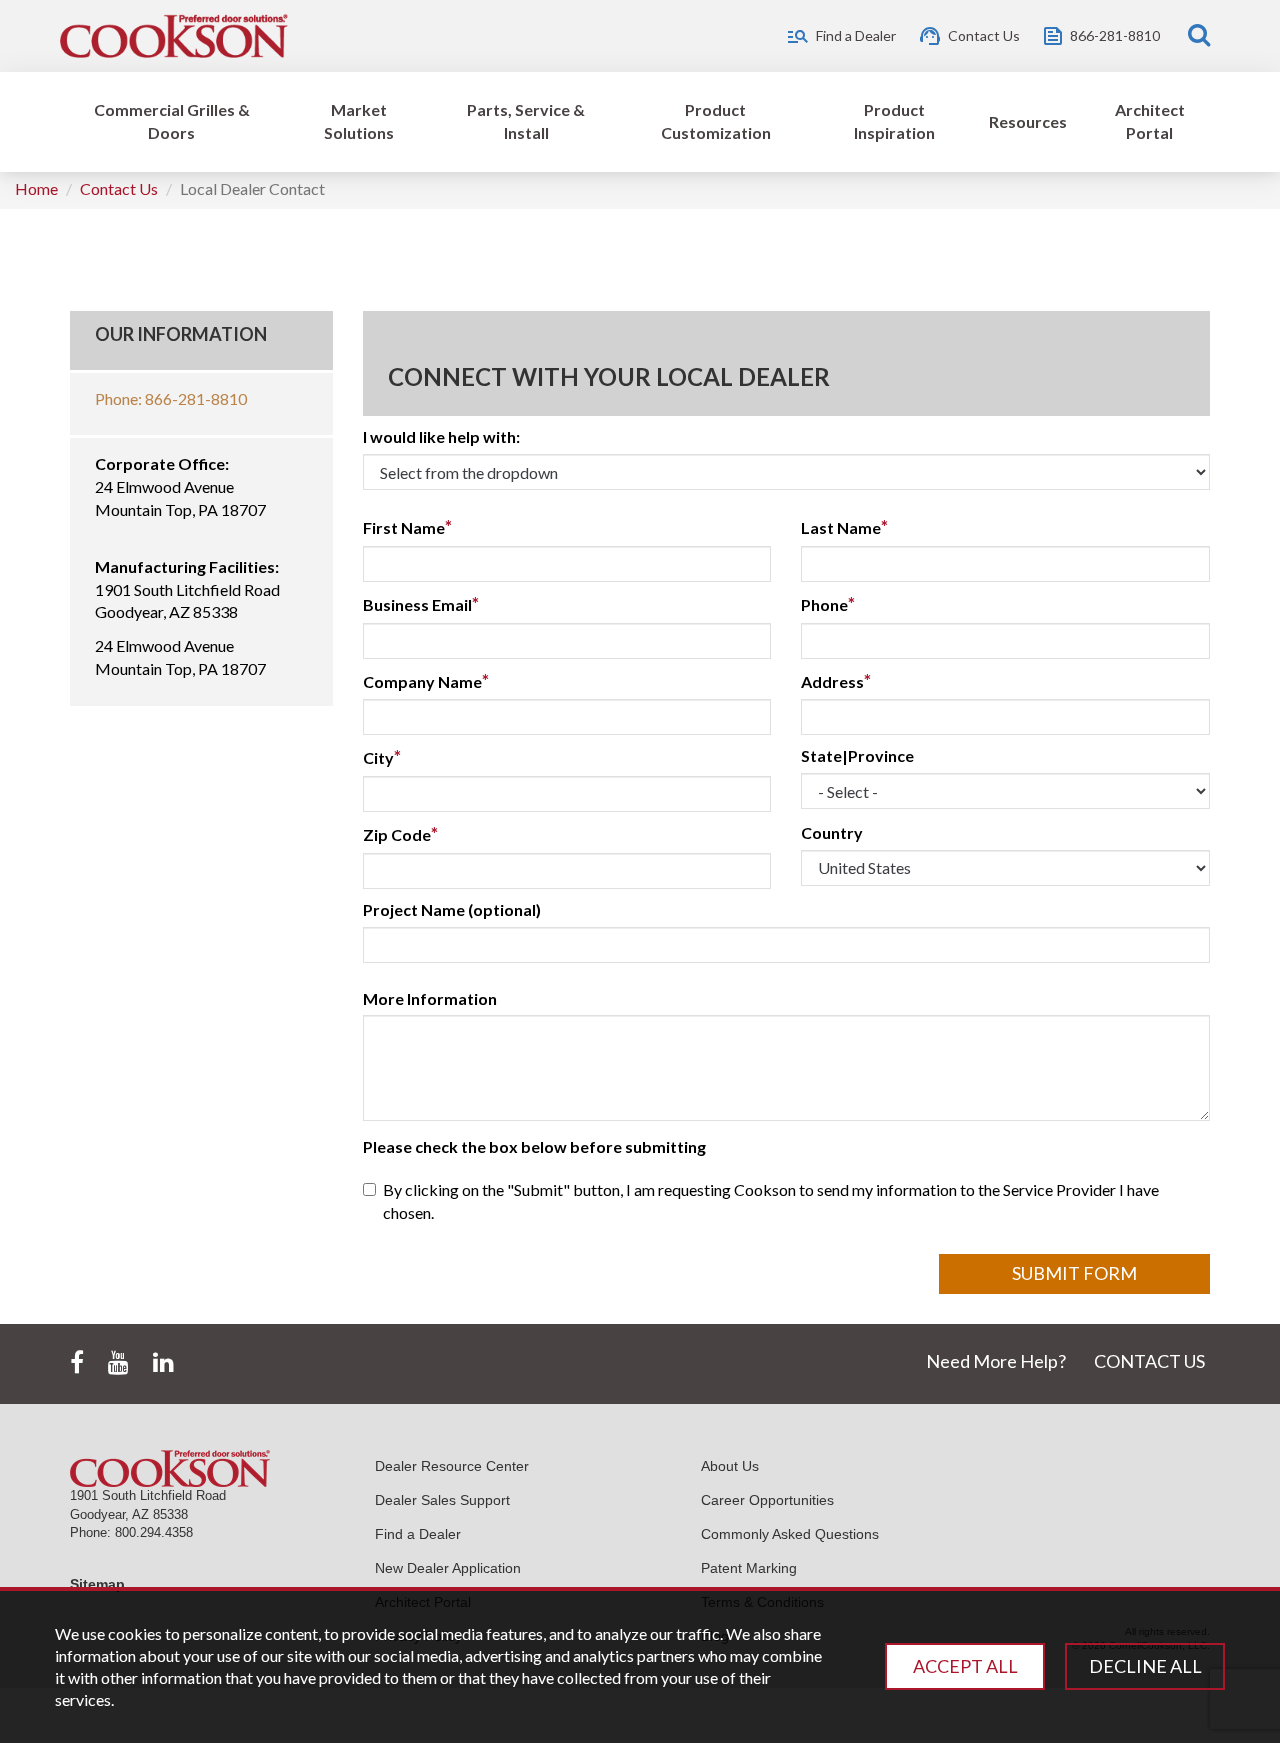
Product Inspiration (894, 121)
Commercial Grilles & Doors (172, 121)
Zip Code (400, 834)
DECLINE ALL (1145, 1666)
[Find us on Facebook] (77, 1363)
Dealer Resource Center (452, 1466)
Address (836, 681)
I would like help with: (441, 436)
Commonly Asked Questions (790, 1534)
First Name (407, 527)
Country (832, 832)
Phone (828, 604)
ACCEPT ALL (965, 1666)
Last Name (844, 527)
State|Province (857, 755)
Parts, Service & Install (526, 121)
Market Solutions (359, 121)
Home (36, 188)
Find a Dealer (418, 1534)
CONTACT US (1149, 1361)
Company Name (426, 681)
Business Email (421, 604)
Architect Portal (1150, 121)
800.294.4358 (154, 1532)
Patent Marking (749, 1568)
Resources (1028, 121)
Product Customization (716, 121)
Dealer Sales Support (442, 1500)
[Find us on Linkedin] (163, 1363)
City (382, 757)
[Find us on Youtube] (118, 1363)
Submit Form (1074, 1273)
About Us (730, 1466)
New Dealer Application (448, 1568)
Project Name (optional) (452, 909)
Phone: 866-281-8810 (171, 398)
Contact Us (119, 188)
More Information (430, 998)
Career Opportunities (767, 1500)
